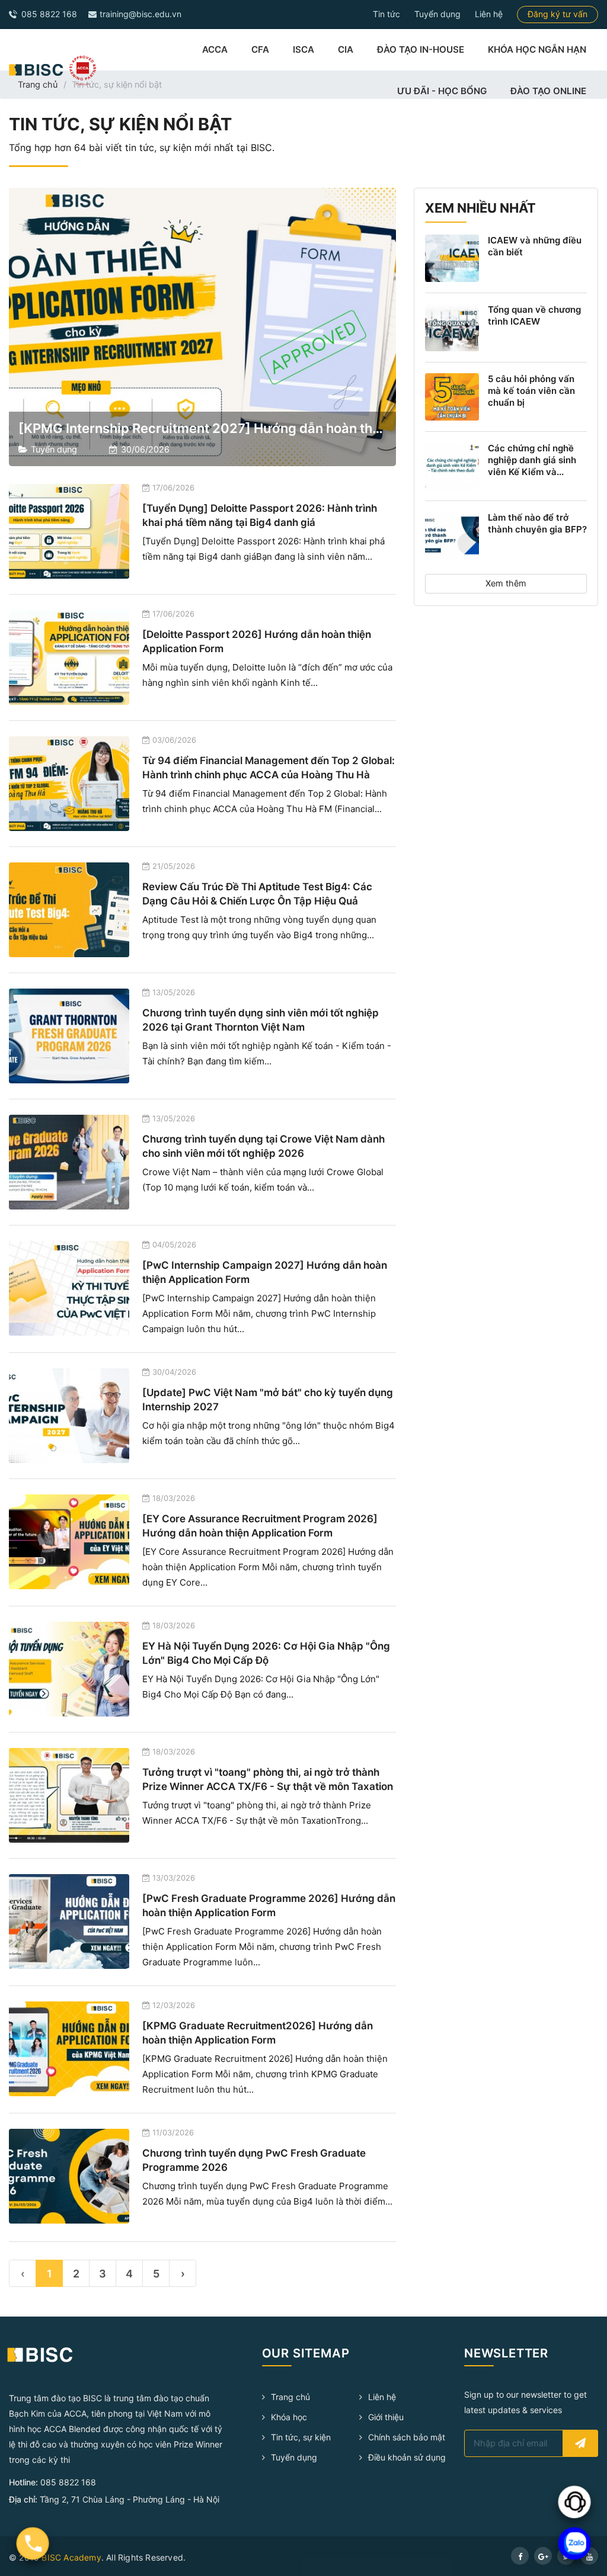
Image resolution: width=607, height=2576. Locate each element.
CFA (260, 49)
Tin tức (386, 14)
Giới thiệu (386, 2417)
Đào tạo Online (548, 91)
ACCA (215, 49)
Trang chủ (38, 85)
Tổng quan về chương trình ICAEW (534, 315)
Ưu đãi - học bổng (442, 91)
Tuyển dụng (437, 14)
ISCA (303, 49)
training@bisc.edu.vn (139, 14)
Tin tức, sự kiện (301, 2437)
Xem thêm (506, 583)
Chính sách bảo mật (407, 2437)
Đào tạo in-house (421, 49)
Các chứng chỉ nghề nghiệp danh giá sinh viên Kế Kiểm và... (532, 460)
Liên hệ (489, 14)
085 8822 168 (48, 14)
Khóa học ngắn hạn (537, 49)
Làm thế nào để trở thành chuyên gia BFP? (537, 523)
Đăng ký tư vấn (558, 14)
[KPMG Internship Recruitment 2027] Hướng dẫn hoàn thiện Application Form (260, 428)
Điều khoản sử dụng (407, 2457)
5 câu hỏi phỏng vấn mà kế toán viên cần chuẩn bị (531, 391)
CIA (346, 49)
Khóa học (289, 2417)
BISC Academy (71, 2557)
